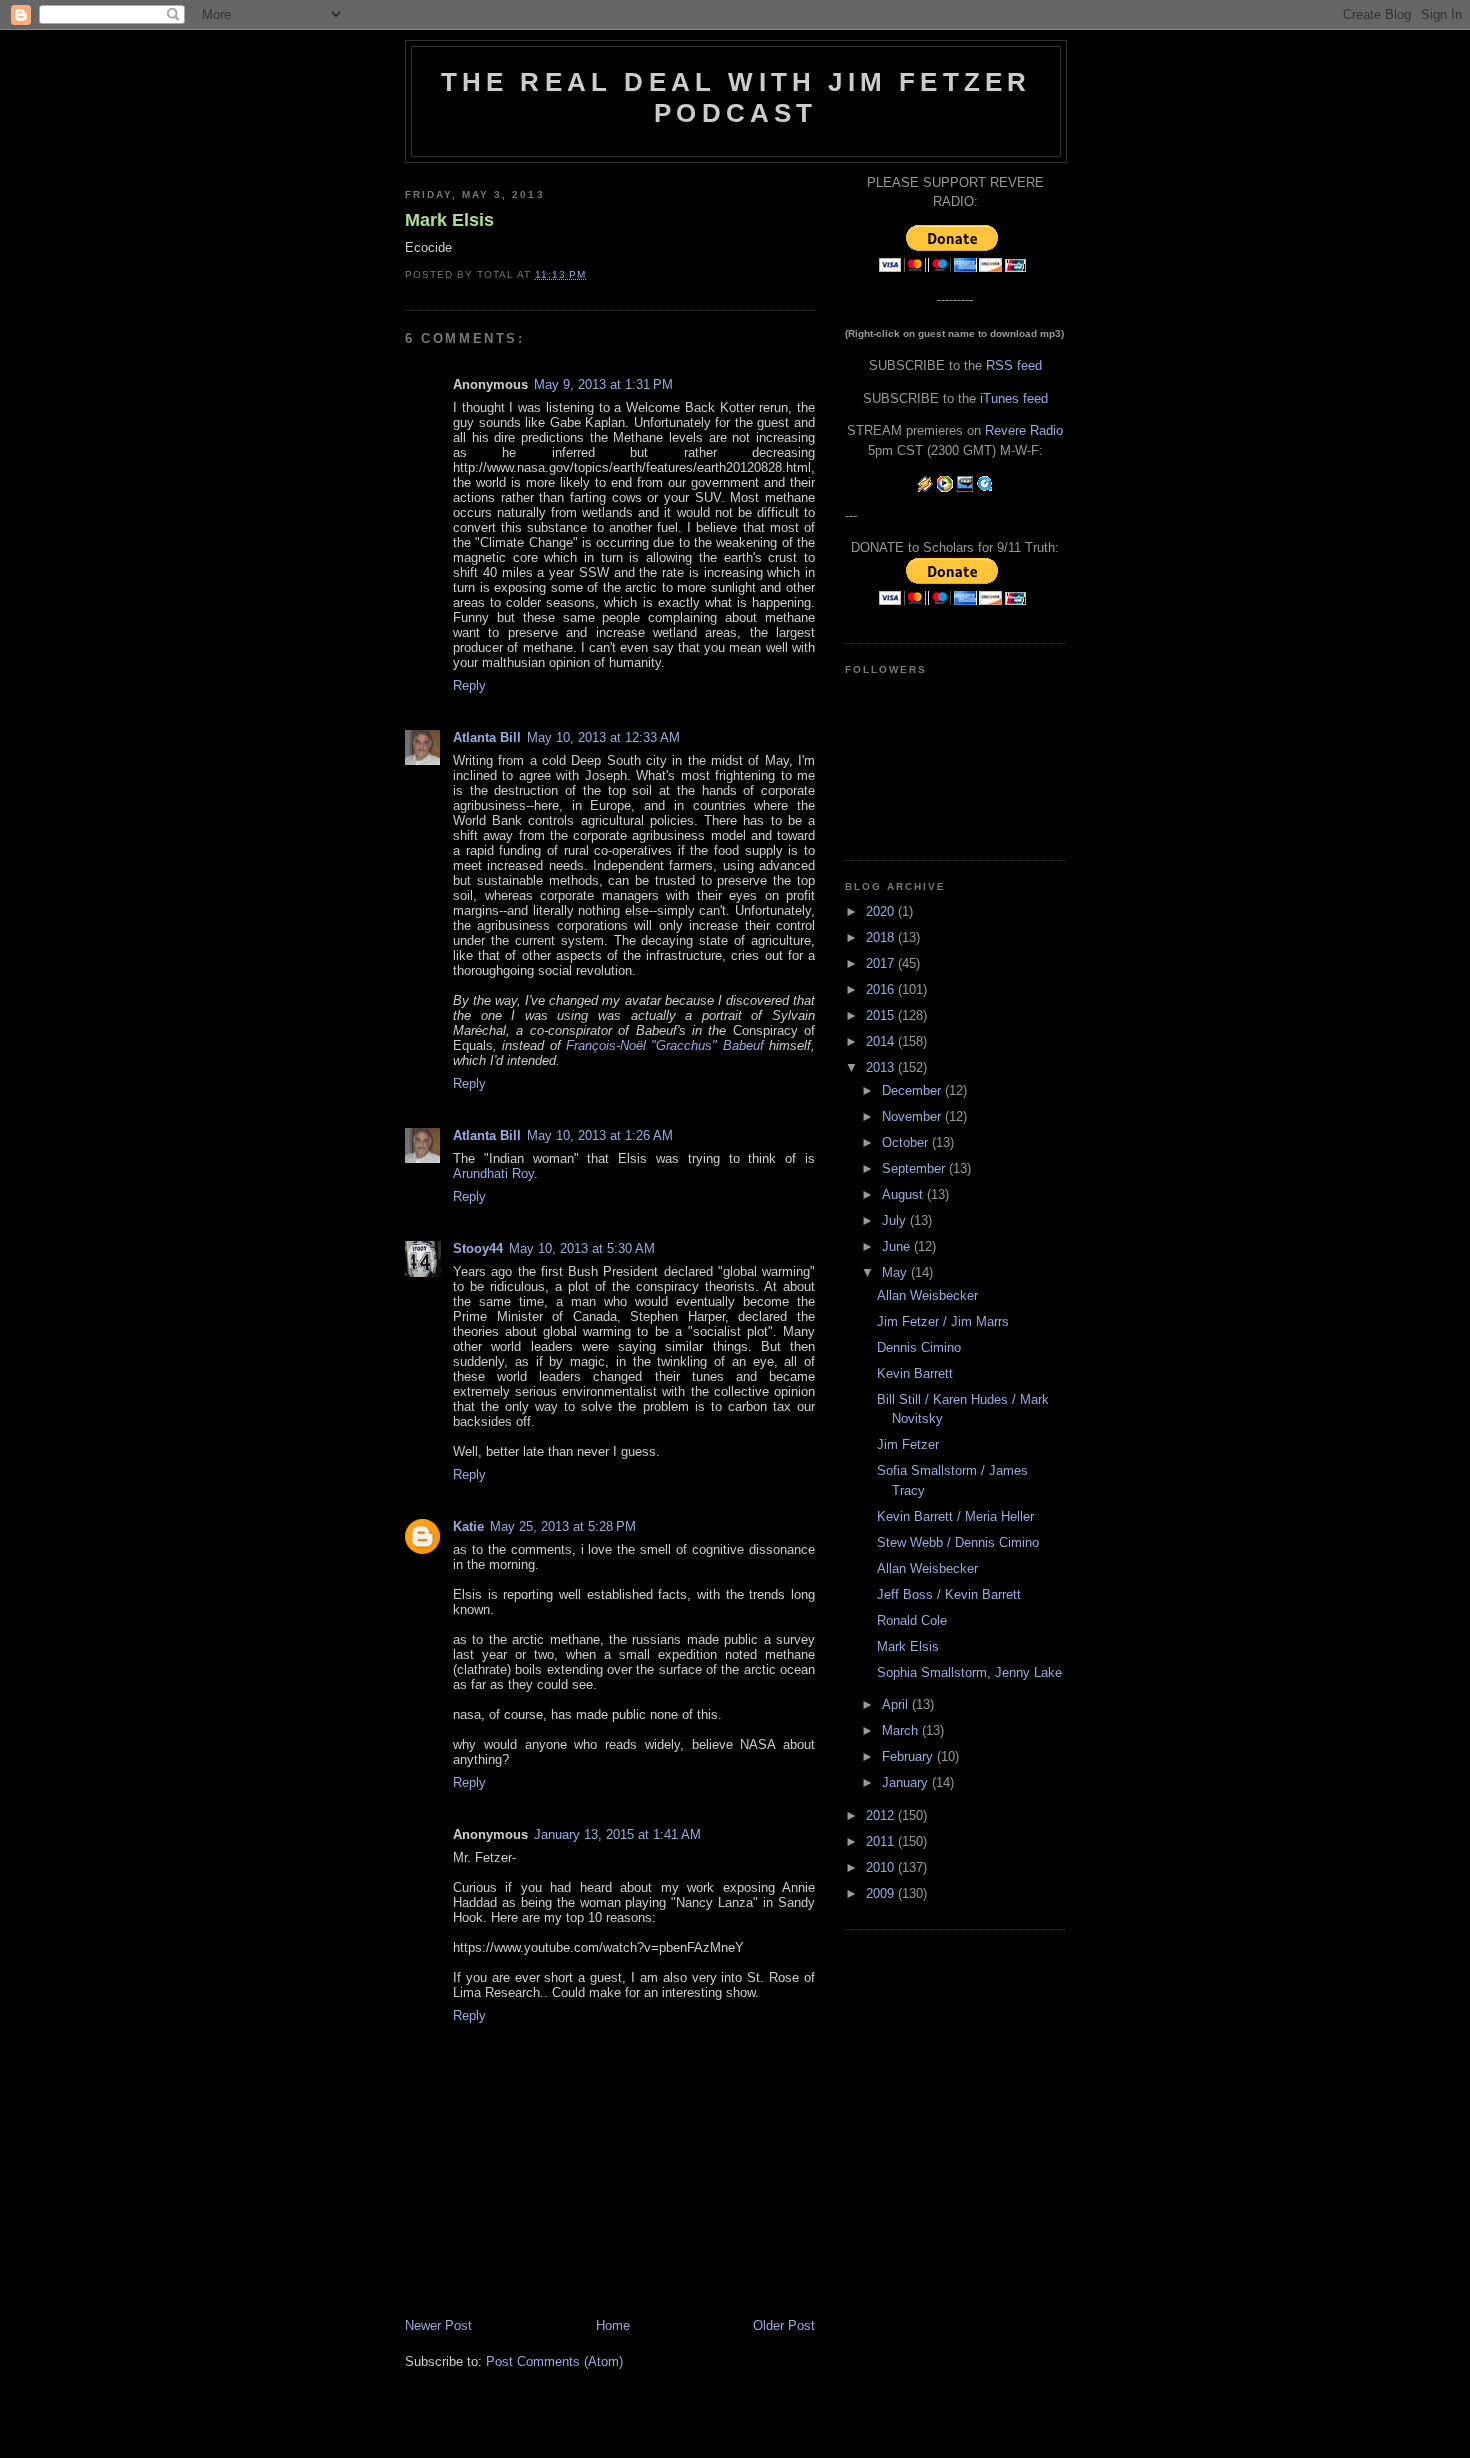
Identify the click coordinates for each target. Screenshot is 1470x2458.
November (913, 1116)
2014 (882, 1041)
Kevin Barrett (915, 1373)
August (904, 1194)
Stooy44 (478, 1248)
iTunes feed (1014, 398)
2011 (882, 1841)
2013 (882, 1067)
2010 (882, 1867)
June (898, 1246)
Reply (469, 685)
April (897, 1704)
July (896, 1220)
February (909, 1756)
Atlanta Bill (487, 737)
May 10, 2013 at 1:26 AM (600, 1135)
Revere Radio (1024, 430)
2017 (882, 963)
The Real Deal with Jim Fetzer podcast (736, 97)
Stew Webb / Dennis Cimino (958, 1542)
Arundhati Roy (493, 1173)
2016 (882, 989)
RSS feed (1014, 365)
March (902, 1730)
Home (613, 2325)
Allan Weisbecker (927, 1295)
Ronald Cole (912, 1620)
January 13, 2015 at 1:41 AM (617, 1834)
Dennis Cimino (919, 1347)
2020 (882, 911)
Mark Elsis (449, 220)
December (913, 1090)
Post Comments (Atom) (554, 2361)
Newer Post (438, 2325)
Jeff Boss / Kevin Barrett (949, 1594)
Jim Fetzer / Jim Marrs (943, 1321)
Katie (468, 1526)
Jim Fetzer (908, 1444)
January (907, 1782)
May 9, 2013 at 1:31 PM (603, 384)
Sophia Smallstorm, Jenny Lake (969, 1672)
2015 (882, 1015)
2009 (882, 1893)
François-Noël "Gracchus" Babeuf (665, 1045)
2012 (882, 1815)
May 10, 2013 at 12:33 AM (603, 737)
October (907, 1142)
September (915, 1168)
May (896, 1272)
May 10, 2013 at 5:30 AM (582, 1248)
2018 (882, 937)
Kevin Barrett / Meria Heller (955, 1516)
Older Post (784, 2325)
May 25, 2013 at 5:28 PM (563, 1526)
